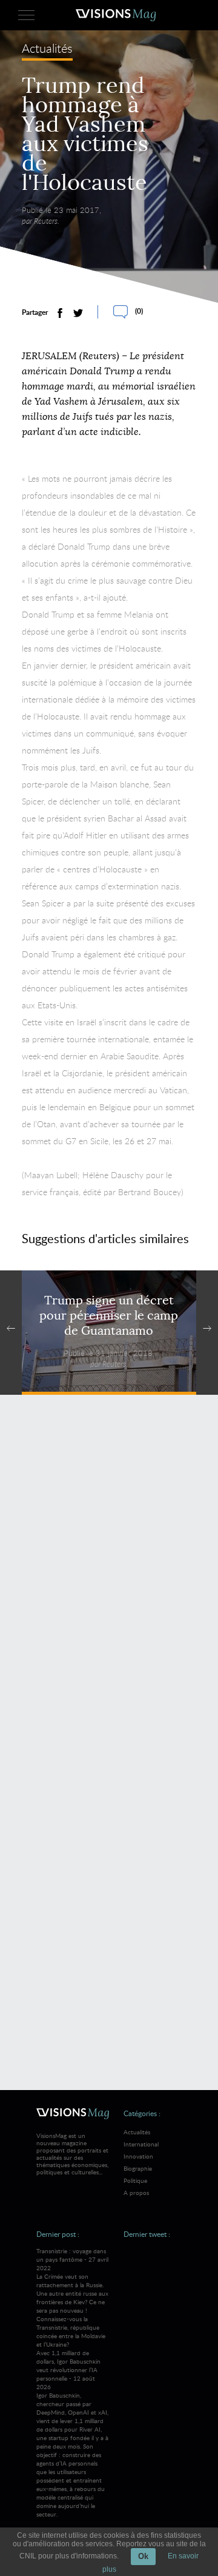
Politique (135, 2180)
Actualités (47, 49)
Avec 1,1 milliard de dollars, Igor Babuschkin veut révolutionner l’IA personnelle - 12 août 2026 (72, 2433)
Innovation (138, 2156)
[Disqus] (109, 1580)
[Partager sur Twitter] (78, 313)
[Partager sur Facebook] (60, 313)
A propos (136, 2193)
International (141, 2144)
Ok (143, 2556)
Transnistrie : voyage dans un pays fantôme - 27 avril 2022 (72, 2298)
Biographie (138, 2168)
